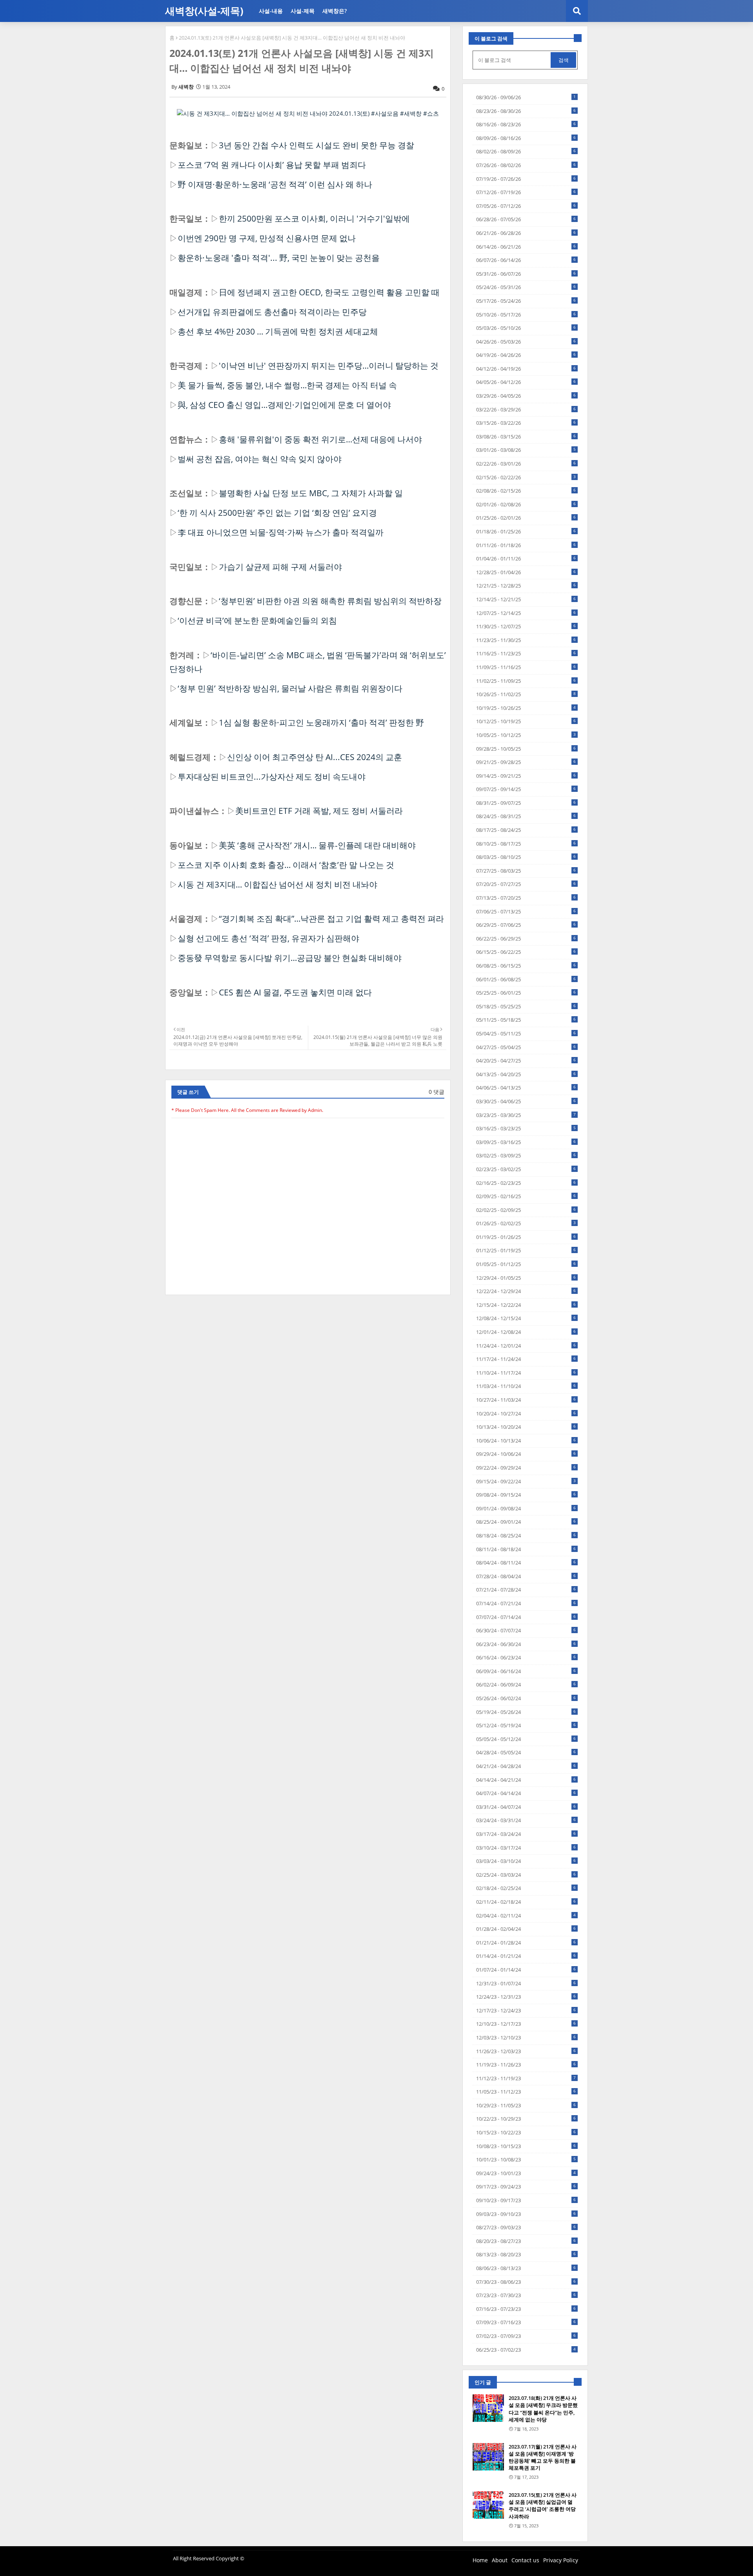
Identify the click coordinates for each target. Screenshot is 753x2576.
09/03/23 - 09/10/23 (526, 2214)
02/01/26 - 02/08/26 (526, 504)
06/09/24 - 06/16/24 (526, 1671)
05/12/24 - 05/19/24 (526, 1725)
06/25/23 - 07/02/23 (526, 2350)
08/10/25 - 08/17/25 (526, 844)
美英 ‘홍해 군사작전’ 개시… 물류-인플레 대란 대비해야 (317, 845)
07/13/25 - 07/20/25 (526, 898)
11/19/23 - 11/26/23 (526, 2065)
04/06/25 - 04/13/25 (526, 1088)
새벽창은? (335, 11)
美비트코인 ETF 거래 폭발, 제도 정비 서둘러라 (319, 811)
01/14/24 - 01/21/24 (526, 1956)
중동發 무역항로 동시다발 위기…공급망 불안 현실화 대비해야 (290, 958)
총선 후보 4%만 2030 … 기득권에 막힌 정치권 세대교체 (278, 331)
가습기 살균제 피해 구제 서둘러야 (280, 567)
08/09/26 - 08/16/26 (526, 138)
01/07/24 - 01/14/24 (526, 1970)
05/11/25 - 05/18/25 (526, 1020)
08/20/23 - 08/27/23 (526, 2241)
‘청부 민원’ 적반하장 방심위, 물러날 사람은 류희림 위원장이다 (290, 688)
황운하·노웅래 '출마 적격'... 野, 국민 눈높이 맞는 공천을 (279, 258)
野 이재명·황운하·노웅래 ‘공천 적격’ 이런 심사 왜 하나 (275, 184)
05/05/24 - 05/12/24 (526, 1739)
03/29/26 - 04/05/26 (526, 396)
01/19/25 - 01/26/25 (526, 1237)
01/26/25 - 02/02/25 (526, 1223)
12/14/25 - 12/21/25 (526, 599)
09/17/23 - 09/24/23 (526, 2187)
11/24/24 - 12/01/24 (526, 1346)
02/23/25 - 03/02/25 (526, 1169)
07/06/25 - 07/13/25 (526, 911)
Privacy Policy (561, 2560)
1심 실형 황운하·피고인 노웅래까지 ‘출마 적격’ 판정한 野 (321, 722)
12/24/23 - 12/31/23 (526, 1997)
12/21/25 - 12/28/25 (526, 586)
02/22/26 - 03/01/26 (526, 464)
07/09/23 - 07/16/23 (526, 2322)
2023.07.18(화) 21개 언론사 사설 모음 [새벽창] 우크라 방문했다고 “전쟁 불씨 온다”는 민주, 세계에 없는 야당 (543, 2409)
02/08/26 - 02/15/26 (526, 491)
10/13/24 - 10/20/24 (526, 1427)
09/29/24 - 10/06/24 (526, 1454)
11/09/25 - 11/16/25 (526, 667)
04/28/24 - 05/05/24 (526, 1752)
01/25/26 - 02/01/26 (526, 518)
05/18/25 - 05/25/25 (526, 1006)
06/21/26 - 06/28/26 (526, 233)
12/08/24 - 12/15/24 (526, 1318)
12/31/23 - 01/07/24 (526, 1983)
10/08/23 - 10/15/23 (526, 2146)
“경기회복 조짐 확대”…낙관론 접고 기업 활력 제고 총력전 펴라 (331, 919)
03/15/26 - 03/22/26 (526, 423)
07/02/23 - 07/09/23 (526, 2336)
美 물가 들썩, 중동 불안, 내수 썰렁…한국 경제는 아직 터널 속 (287, 385)
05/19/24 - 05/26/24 (526, 1712)
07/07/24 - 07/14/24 (526, 1617)
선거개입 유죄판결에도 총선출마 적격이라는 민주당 (272, 312)
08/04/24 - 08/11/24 (526, 1563)
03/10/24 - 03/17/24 (526, 1848)
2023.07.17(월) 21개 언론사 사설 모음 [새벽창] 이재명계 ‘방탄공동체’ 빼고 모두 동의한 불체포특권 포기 (543, 2457)
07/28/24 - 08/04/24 (526, 1576)
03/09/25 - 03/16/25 (526, 1142)
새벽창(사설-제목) (204, 11)
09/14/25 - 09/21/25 (526, 776)
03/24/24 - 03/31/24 (526, 1820)
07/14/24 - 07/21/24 (526, 1603)
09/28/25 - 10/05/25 (526, 749)
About (500, 2560)
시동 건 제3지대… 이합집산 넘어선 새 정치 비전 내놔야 (277, 884)
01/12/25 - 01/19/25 (526, 1250)
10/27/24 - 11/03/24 (526, 1400)
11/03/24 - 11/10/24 (526, 1386)
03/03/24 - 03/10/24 (526, 1861)
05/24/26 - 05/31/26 (526, 287)
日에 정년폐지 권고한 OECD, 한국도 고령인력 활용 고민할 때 (329, 292)
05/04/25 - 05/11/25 (526, 1033)
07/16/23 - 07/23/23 (526, 2309)
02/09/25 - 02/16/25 (526, 1196)
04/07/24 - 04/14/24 (526, 1793)
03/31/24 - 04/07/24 (526, 1807)
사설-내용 (271, 11)
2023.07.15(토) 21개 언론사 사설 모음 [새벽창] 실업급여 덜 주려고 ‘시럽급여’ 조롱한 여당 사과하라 (543, 2506)
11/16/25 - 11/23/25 (526, 653)
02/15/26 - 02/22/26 (526, 477)
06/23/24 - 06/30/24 (526, 1644)
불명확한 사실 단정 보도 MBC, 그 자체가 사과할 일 (311, 493)
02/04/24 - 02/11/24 (526, 1916)
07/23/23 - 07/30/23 (526, 2295)
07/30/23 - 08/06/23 (526, 2282)
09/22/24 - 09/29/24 (526, 1468)
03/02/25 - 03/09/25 (526, 1155)
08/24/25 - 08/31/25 (526, 816)
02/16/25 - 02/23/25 (526, 1183)
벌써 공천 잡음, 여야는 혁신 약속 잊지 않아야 (260, 459)
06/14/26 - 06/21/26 (526, 247)
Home (480, 2560)
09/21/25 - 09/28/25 (526, 762)
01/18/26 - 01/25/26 (526, 531)
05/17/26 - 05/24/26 (526, 301)
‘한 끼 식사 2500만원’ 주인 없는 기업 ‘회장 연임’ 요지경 (277, 513)
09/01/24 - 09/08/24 (526, 1508)
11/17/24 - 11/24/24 (526, 1359)
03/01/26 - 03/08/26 (526, 450)
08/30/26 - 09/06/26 (526, 97)
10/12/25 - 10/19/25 (526, 721)
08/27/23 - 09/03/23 (526, 2227)
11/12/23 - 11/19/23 (526, 2078)
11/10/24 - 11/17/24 (526, 1373)
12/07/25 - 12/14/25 (526, 613)
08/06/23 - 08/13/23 (526, 2268)
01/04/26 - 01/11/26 (526, 558)
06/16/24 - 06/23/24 (526, 1657)
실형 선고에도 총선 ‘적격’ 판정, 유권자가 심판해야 (268, 938)
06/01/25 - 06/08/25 (526, 979)
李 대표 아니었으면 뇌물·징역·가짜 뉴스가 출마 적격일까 (281, 532)
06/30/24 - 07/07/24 (526, 1630)
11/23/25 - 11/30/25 (526, 640)
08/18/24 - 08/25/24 (526, 1535)
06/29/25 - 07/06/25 (526, 925)
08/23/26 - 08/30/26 (526, 111)
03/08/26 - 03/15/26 (526, 437)
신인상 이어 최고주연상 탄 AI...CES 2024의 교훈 (315, 757)
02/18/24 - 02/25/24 (526, 1888)
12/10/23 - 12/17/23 (526, 2024)
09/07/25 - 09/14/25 (526, 789)
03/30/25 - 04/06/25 (526, 1101)
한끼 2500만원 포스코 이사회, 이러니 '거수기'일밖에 (314, 218)
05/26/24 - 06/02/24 (526, 1698)
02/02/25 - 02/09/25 (526, 1210)
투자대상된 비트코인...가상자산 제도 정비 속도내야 (272, 777)
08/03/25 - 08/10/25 (526, 857)
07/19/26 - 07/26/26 (526, 179)
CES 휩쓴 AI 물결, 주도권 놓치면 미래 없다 (295, 992)
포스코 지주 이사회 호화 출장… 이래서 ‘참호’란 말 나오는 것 (286, 865)
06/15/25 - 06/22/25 (526, 952)
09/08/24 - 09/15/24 (526, 1495)
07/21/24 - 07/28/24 (526, 1590)
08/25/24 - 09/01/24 (526, 1522)
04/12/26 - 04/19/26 (526, 369)
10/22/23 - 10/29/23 (526, 2119)
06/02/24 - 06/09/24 (526, 1685)
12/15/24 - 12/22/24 (526, 1305)
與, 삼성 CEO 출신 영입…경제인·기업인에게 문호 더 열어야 (284, 405)
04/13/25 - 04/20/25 (526, 1074)
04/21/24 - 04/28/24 (526, 1766)
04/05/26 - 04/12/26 (526, 382)
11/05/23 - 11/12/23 (526, 2092)
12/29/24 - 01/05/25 (526, 1278)
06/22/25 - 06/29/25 (526, 939)
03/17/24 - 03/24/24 (526, 1834)
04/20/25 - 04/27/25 (526, 1061)
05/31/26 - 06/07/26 (526, 274)
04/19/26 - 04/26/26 (526, 355)
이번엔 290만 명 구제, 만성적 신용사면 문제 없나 (267, 238)
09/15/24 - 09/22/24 (526, 1481)
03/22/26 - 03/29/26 (526, 409)
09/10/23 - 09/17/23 (526, 2200)
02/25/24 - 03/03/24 (526, 1875)
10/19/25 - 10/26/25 (526, 708)
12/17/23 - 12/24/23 (526, 2010)
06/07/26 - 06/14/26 (526, 260)
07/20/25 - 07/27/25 (526, 884)
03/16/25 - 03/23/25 (526, 1128)
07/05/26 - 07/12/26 (526, 206)
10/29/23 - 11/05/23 (526, 2105)
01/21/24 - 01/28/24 (526, 1943)
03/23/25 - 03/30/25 (526, 1115)
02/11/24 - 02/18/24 (526, 1902)
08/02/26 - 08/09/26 (526, 151)
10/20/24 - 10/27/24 (526, 1414)
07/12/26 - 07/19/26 (526, 192)
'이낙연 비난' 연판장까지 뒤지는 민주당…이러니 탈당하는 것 (329, 366)
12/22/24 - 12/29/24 (526, 1291)
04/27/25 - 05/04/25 (526, 1047)
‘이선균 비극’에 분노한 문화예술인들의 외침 (257, 620)
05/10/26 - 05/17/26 (526, 315)
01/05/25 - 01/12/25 (526, 1264)
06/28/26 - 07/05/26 (526, 219)
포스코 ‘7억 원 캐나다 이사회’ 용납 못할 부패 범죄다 (272, 165)
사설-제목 (303, 11)
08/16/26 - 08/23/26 (526, 124)
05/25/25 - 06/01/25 (526, 993)
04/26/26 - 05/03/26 (526, 342)
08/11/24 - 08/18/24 (526, 1549)
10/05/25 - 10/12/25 (526, 735)
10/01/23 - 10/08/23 (526, 2159)
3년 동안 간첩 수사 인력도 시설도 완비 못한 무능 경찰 (316, 145)
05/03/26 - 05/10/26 (526, 328)
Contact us (525, 2560)
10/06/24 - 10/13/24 (526, 1441)
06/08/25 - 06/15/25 (526, 966)
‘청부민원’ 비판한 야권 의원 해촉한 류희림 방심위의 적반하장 (330, 601)
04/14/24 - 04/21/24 (526, 1780)
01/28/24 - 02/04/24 (526, 1929)
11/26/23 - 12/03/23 (526, 2051)
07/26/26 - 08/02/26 (526, 165)
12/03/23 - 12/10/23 (526, 2038)
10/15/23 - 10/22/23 (526, 2132)
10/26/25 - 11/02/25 (526, 694)
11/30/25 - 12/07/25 (526, 626)
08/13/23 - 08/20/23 (526, 2254)
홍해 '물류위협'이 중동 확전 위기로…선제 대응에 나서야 (320, 439)
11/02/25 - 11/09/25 (526, 681)
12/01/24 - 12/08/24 (526, 1332)
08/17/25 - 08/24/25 (526, 830)
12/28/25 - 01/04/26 (526, 572)
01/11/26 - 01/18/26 (526, 545)
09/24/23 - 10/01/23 (526, 2173)
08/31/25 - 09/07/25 (526, 803)
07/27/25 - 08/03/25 (526, 871)
